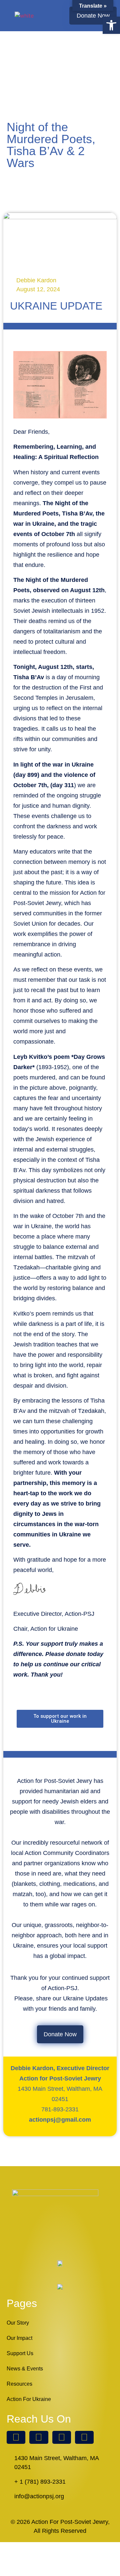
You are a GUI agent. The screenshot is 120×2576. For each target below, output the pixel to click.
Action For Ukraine (29, 2399)
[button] (57, 16)
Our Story (18, 2323)
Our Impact (19, 2338)
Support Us (20, 2353)
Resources (19, 2384)
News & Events (25, 2369)
